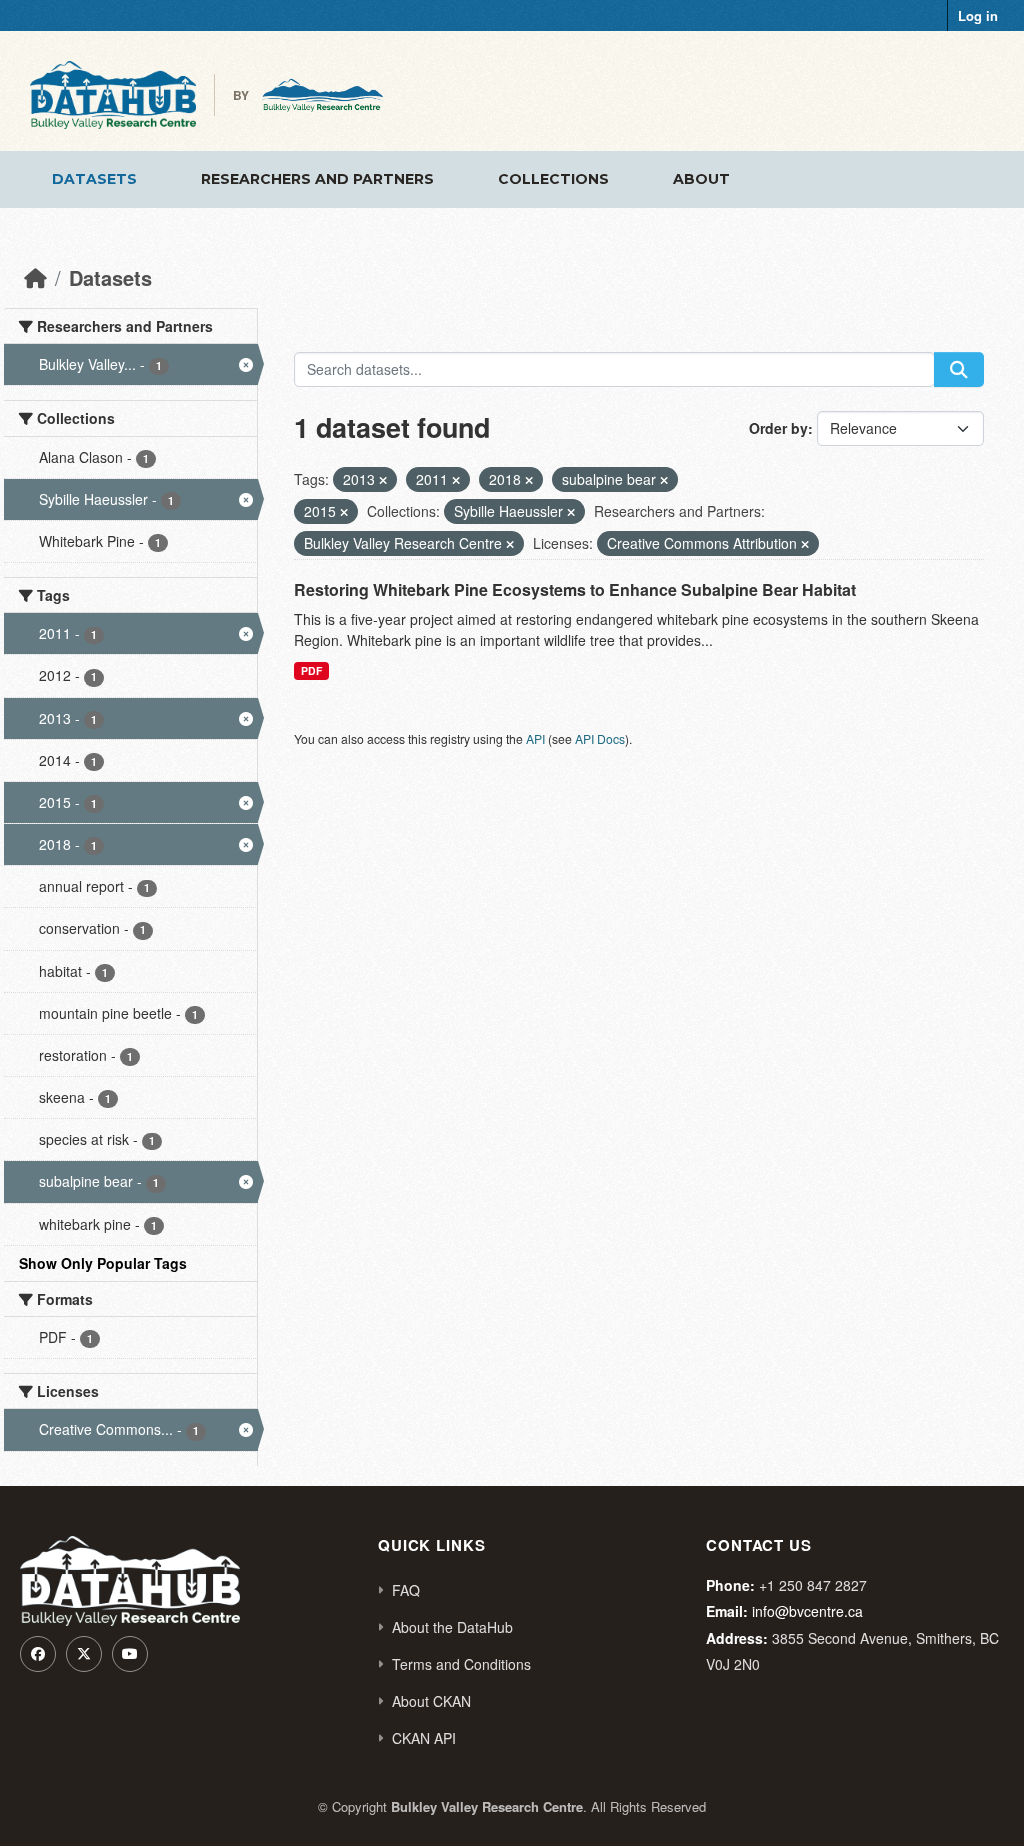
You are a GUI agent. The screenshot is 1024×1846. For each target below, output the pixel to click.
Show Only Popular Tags (103, 1263)
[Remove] (383, 480)
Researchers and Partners (317, 179)
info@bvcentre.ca (807, 1611)
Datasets (94, 179)
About (701, 179)
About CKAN (431, 1701)
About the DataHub (452, 1627)
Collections (553, 179)
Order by (778, 428)
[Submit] (959, 369)
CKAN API (424, 1738)
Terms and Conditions (461, 1664)
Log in (978, 15)
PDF (311, 670)
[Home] (35, 277)
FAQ (406, 1590)
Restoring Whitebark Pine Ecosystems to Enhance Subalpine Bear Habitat (575, 589)
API (535, 738)
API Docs (600, 738)
